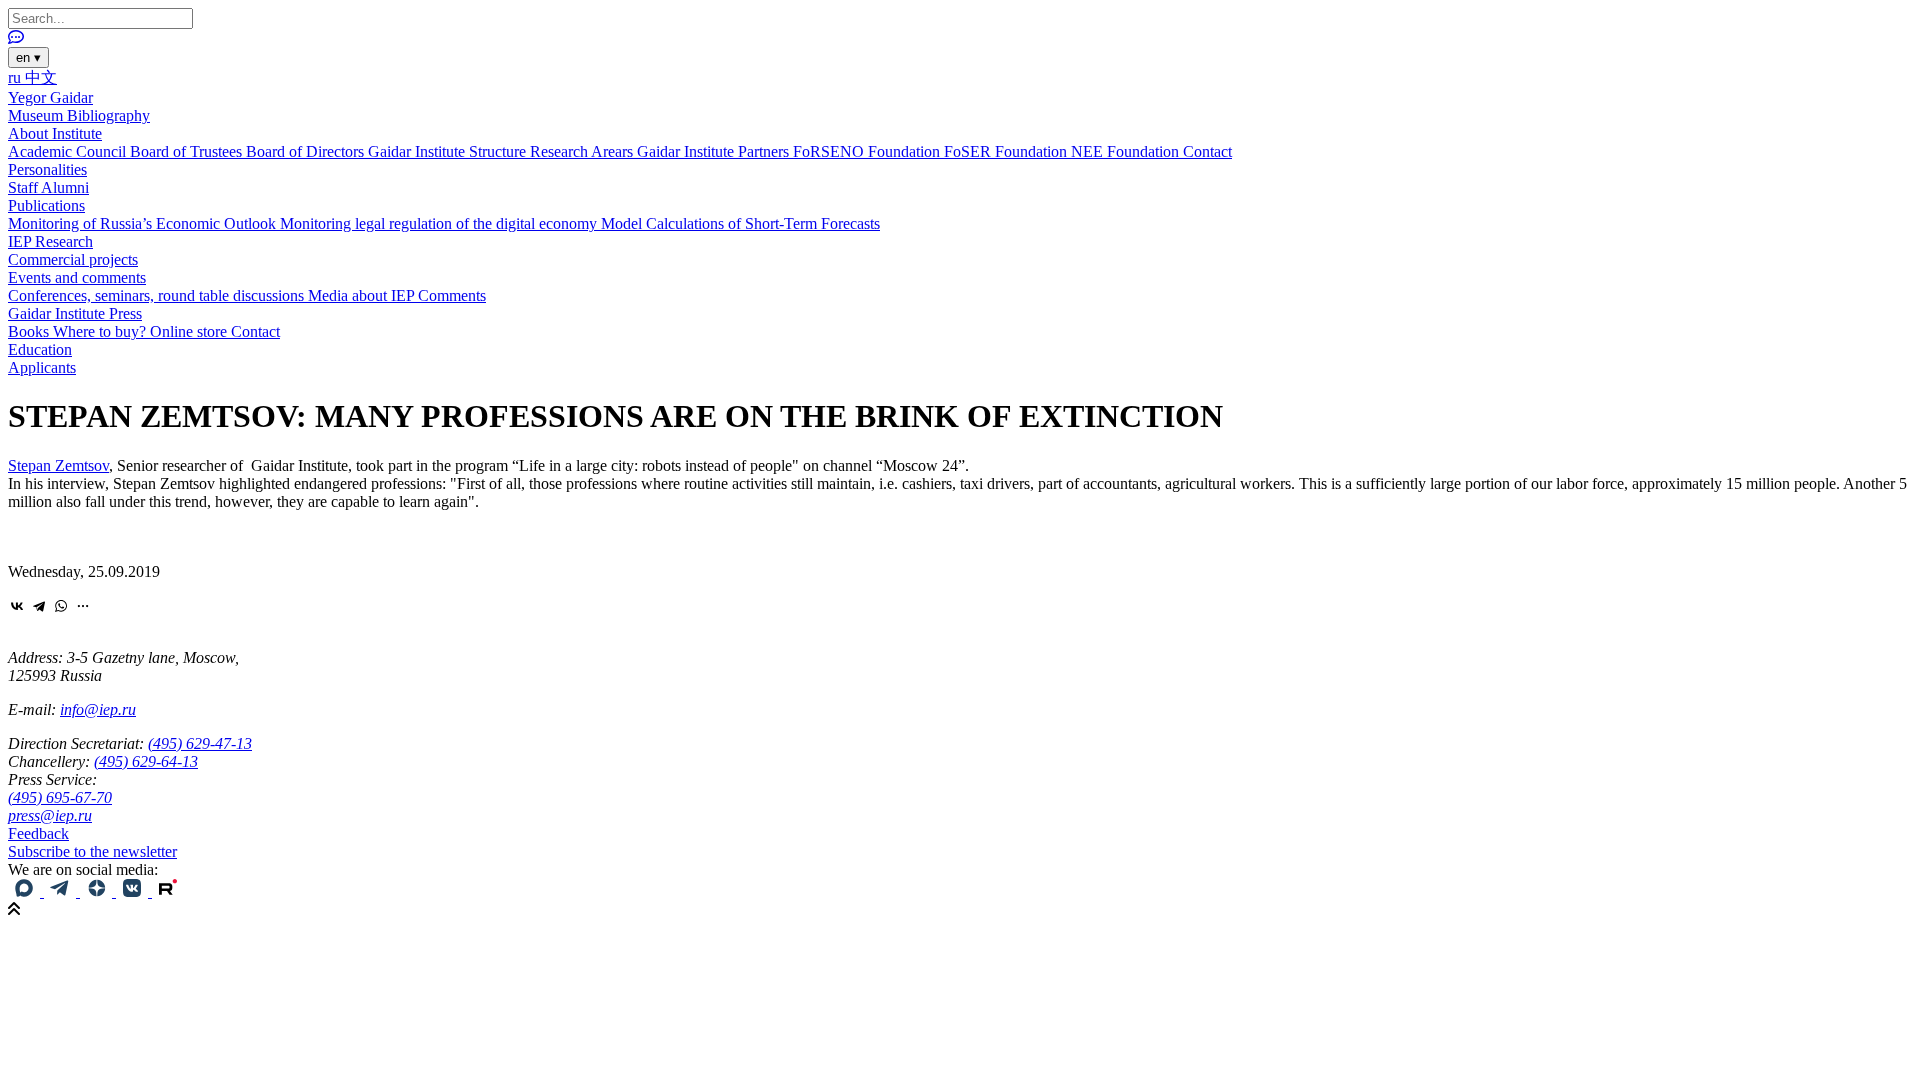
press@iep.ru (50, 815)
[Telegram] (39, 606)
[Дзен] (98, 891)
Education (40, 349)
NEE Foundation (1127, 151)
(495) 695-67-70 (60, 797)
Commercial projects (73, 259)
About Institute (55, 133)
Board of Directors (307, 151)
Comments (452, 295)
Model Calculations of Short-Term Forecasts (740, 223)
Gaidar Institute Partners (715, 151)
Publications (46, 205)
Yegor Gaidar (50, 97)
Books (30, 331)
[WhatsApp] (61, 606)
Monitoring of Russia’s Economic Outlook (144, 223)
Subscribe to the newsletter (92, 851)
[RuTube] (168, 891)
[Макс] (26, 891)
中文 (41, 77)
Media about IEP (363, 295)
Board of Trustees (188, 151)
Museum (37, 115)
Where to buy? (101, 331)
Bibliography (108, 115)
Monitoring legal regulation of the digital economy (440, 223)
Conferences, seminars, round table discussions (158, 295)
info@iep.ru (98, 709)
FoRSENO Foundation (868, 151)
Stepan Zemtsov (58, 465)
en (28, 57)
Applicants (42, 367)
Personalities (47, 169)
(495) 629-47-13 (200, 743)
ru (16, 77)
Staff (24, 187)
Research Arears (583, 151)
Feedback (38, 833)
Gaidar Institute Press (75, 313)
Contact (1207, 151)
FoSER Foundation (1007, 151)
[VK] (134, 891)
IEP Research (50, 241)
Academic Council (69, 151)
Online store (190, 331)
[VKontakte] (17, 606)
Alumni (65, 187)
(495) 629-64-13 (146, 761)
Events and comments (77, 277)
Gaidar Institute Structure (449, 151)
